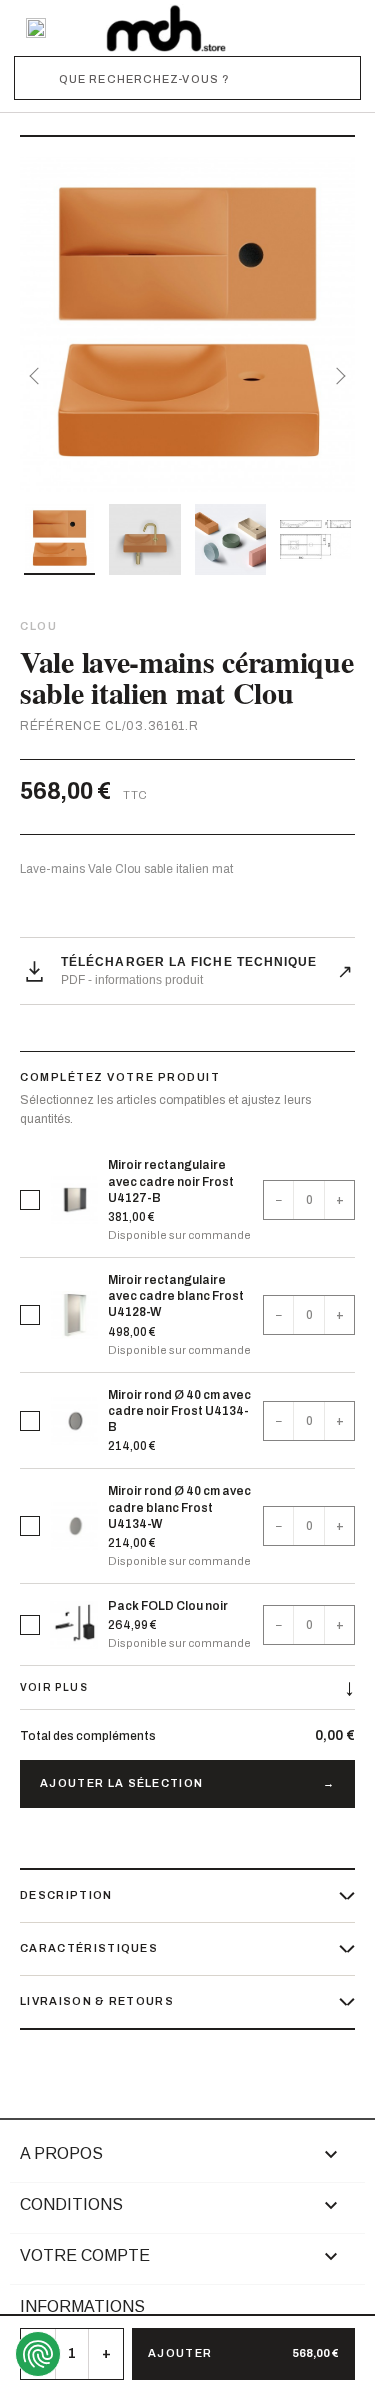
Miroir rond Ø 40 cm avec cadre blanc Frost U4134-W (179, 1507)
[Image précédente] (38, 376)
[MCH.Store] (166, 28)
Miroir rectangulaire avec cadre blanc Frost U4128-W (176, 1296)
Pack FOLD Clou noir (168, 1606)
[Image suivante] (337, 376)
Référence (60, 726)
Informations (82, 2306)
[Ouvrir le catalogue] (36, 28)
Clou (38, 626)
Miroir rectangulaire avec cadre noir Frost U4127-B (171, 1181)
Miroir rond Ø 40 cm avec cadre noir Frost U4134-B (179, 1411)
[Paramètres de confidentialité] (38, 2354)
